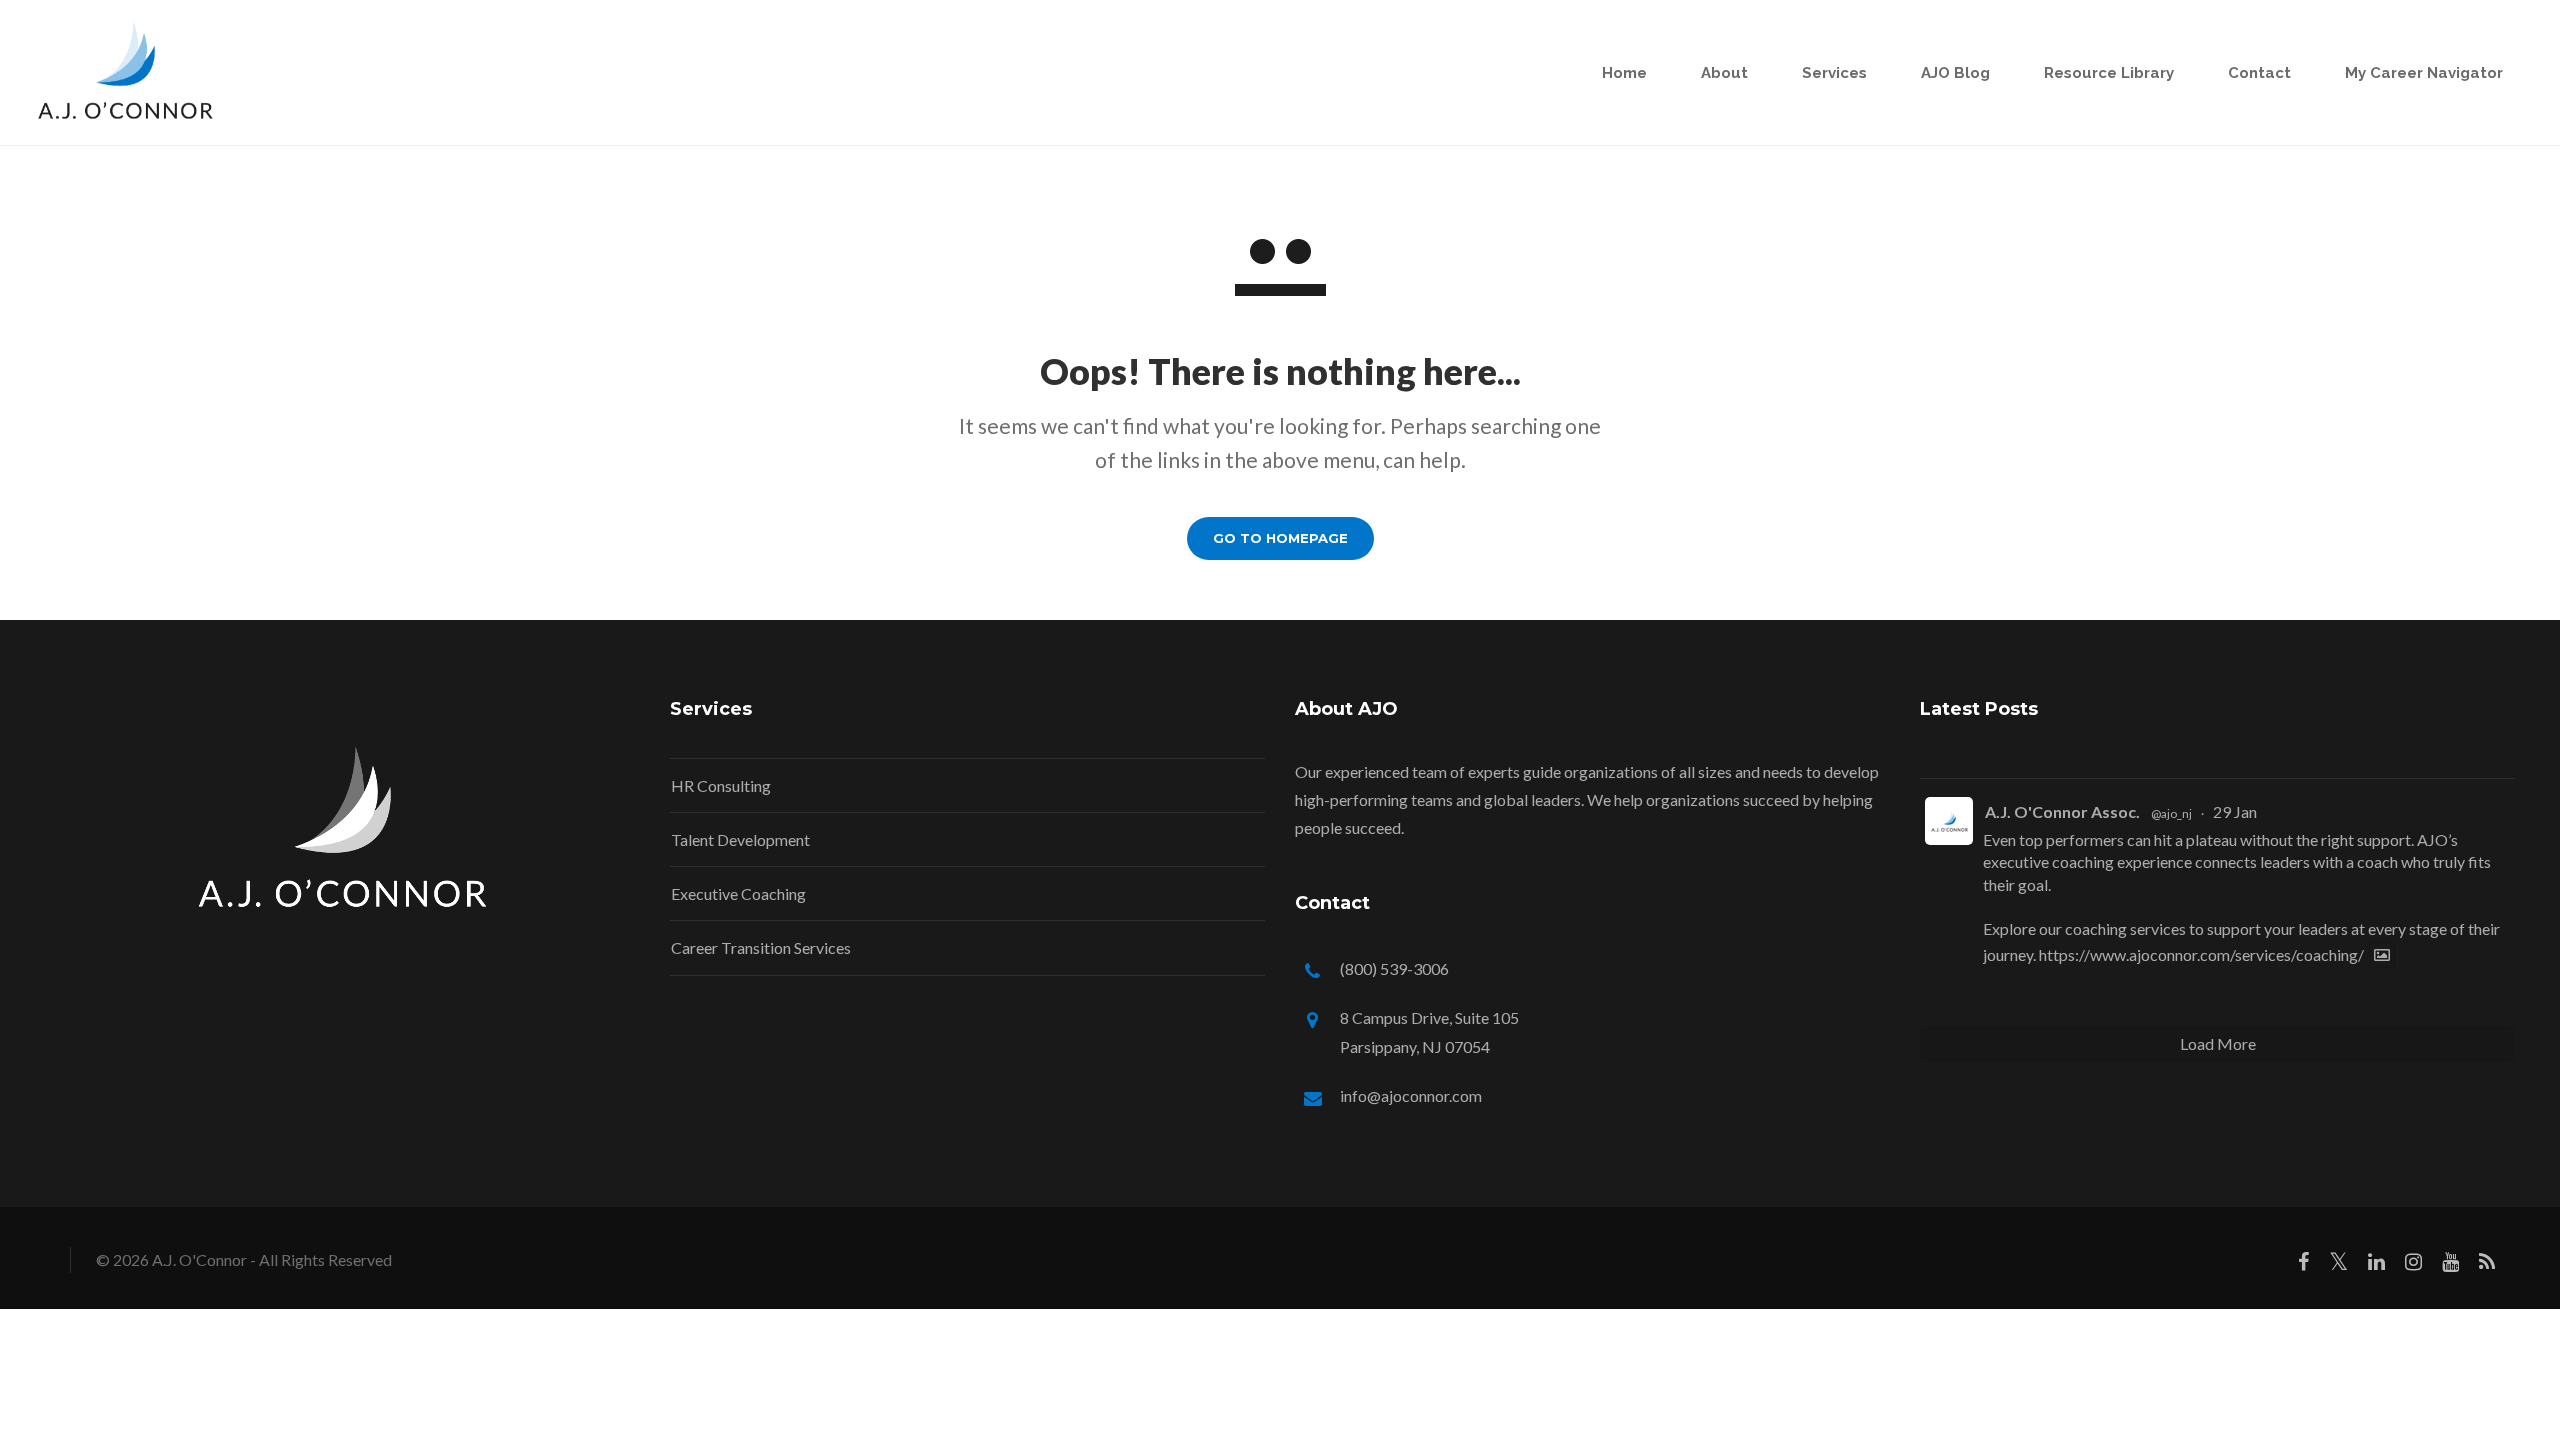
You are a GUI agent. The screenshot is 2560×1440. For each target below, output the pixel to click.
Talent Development (740, 839)
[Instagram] (2413, 1265)
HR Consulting (721, 785)
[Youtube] (2450, 1265)
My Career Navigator (2424, 73)
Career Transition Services (761, 947)
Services (1834, 73)
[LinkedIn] (2376, 1265)
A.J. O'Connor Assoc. (2062, 811)
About (1724, 73)
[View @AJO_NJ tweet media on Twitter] (2382, 955)
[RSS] (2487, 1265)
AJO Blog (1955, 73)
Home (1624, 73)
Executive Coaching (738, 893)
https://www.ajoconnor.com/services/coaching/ (2201, 954)
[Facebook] (2303, 1265)
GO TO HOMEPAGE (1280, 538)
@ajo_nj (2171, 813)
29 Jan (2235, 811)
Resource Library (2109, 73)
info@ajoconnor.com (1411, 1095)
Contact (2259, 73)
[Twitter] (2338, 1265)
